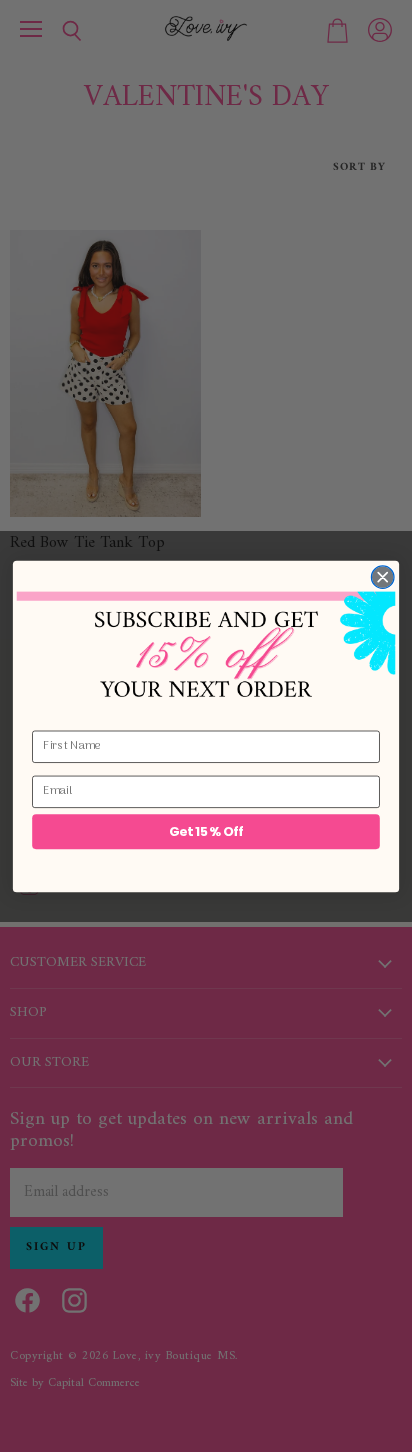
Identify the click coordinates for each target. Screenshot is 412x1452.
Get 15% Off (206, 831)
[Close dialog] (382, 576)
